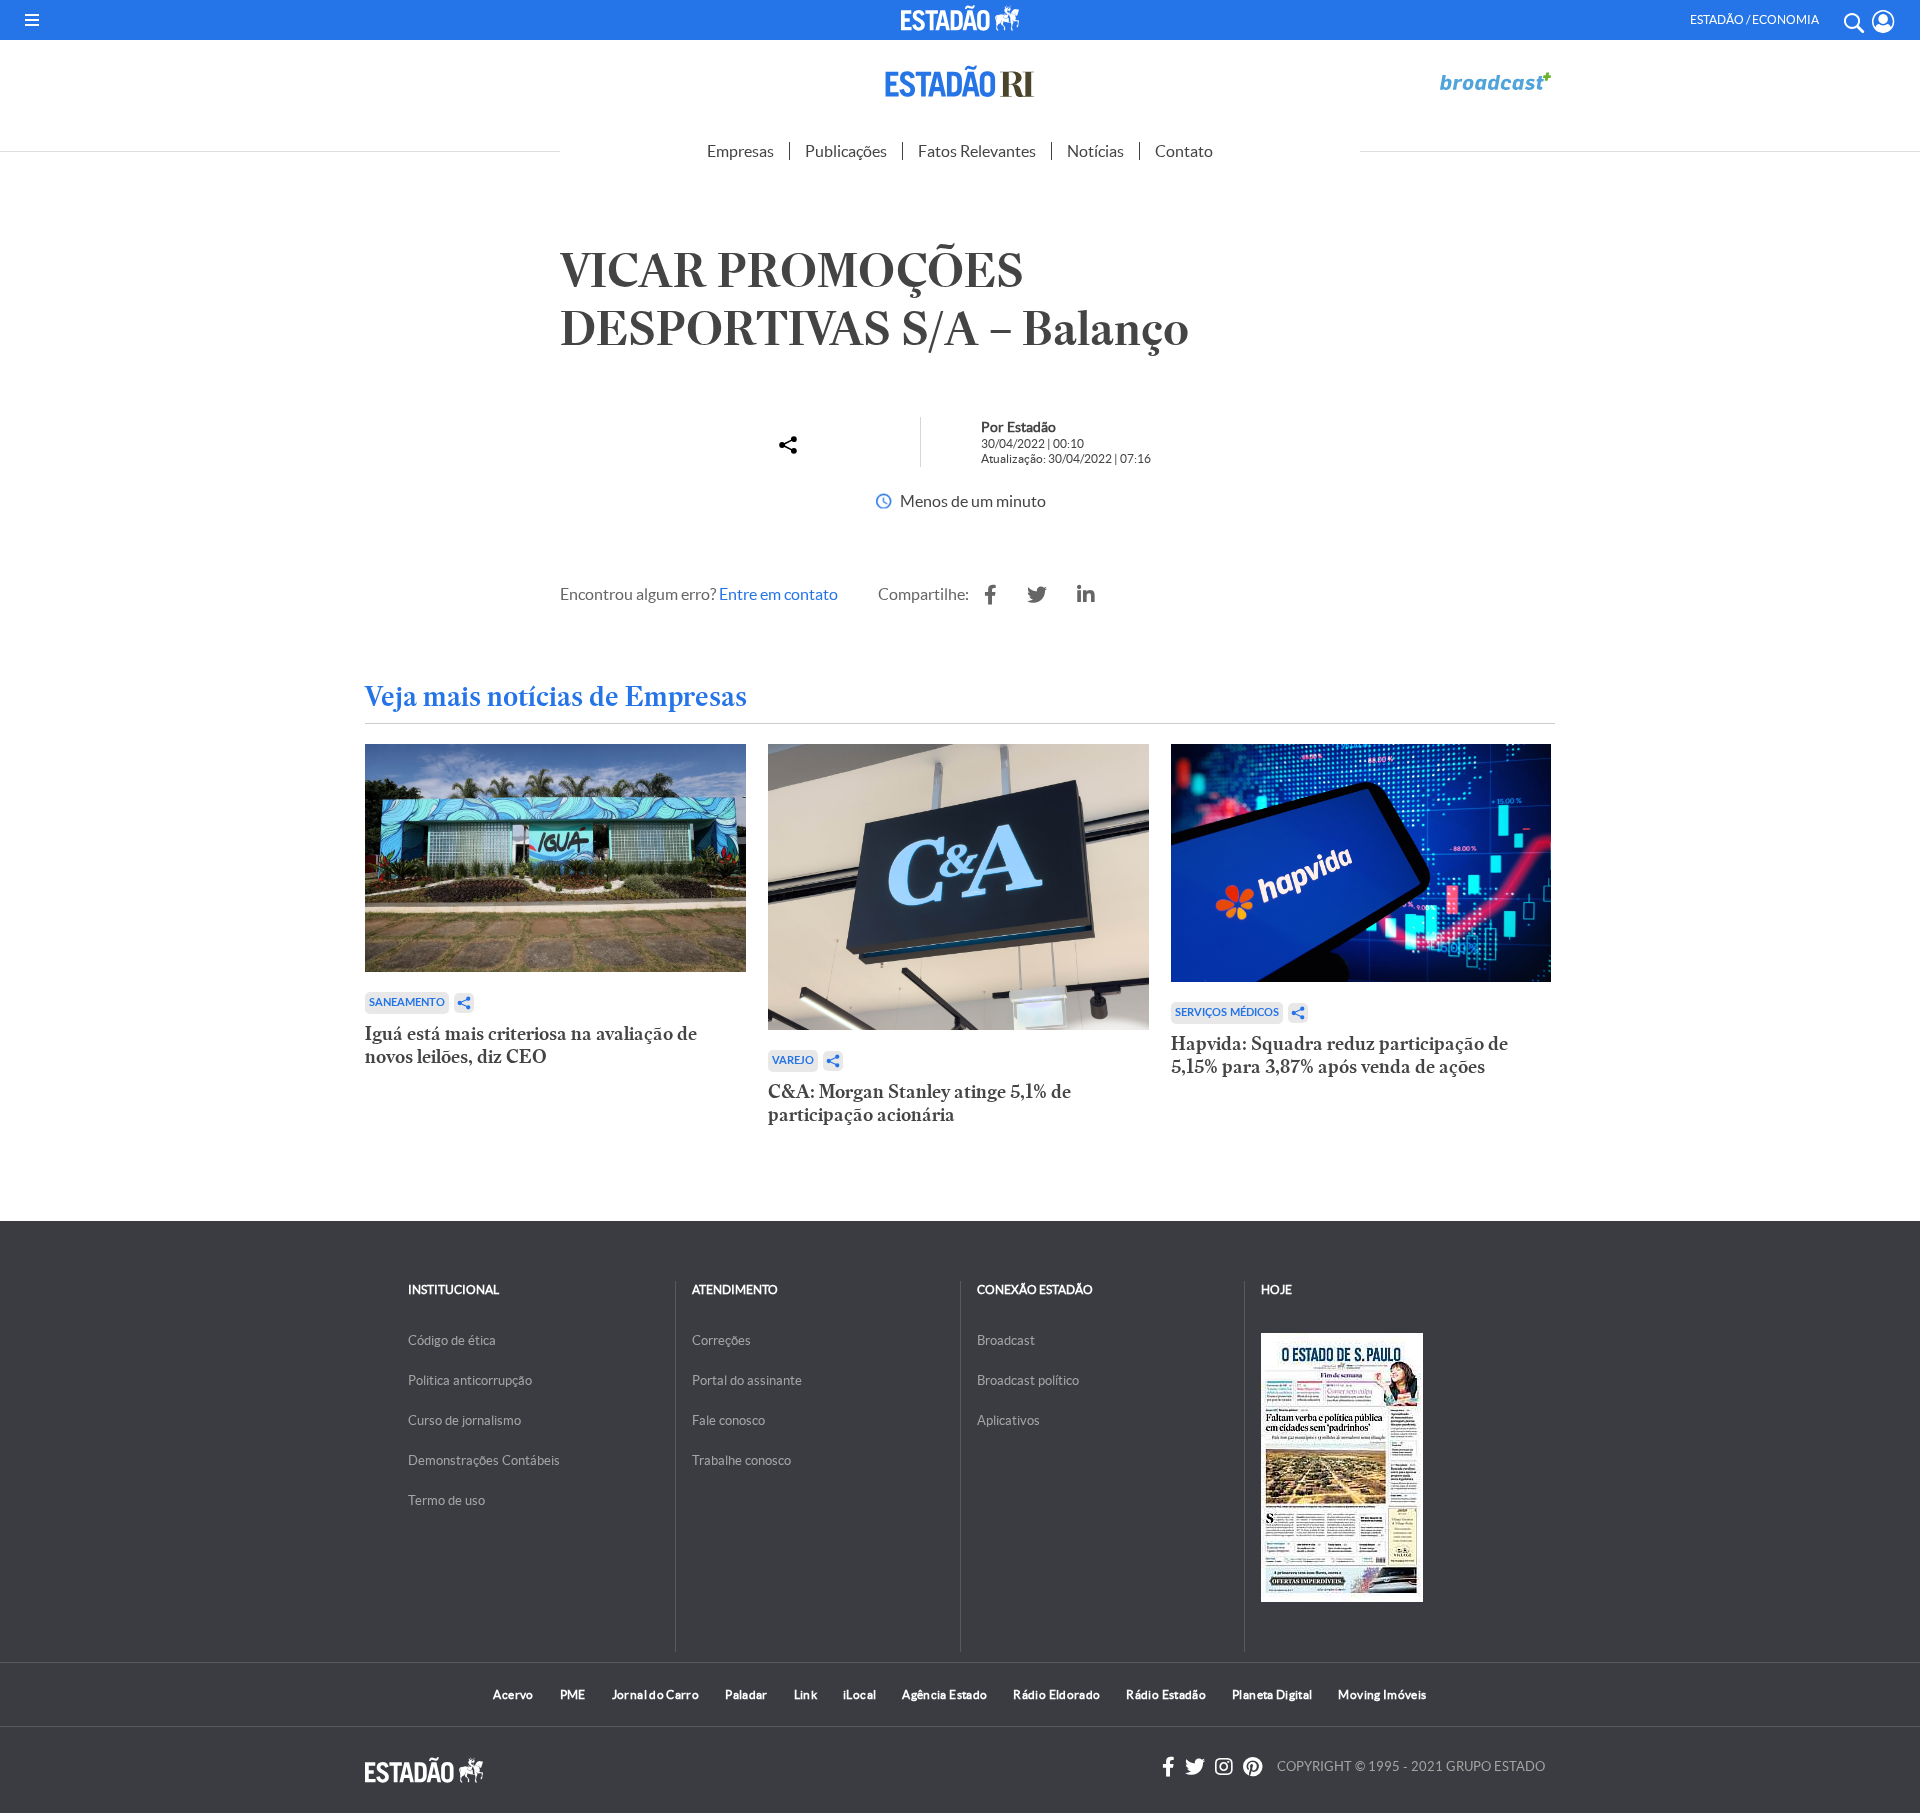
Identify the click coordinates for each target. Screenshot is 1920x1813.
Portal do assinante (747, 1380)
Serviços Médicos (1227, 1012)
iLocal (859, 1694)
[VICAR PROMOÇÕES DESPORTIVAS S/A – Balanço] (990, 595)
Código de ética (452, 1340)
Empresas (740, 151)
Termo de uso (446, 1500)
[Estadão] (964, 18)
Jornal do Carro (655, 1694)
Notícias (1095, 151)
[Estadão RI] (960, 81)
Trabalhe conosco (741, 1460)
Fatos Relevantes (977, 151)
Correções (721, 1340)
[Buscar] (1853, 20)
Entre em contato (778, 594)
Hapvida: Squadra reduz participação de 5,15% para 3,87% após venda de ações (1339, 1055)
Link (805, 1694)
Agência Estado (944, 1694)
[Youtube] (1252, 1767)
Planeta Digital (1272, 1694)
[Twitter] (1195, 1767)
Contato (1184, 151)
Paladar (746, 1694)
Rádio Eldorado (1056, 1694)
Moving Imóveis (1382, 1694)
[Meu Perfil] (1883, 21)
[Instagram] (1224, 1767)
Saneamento (407, 1002)
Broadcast (1006, 1340)
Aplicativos (1008, 1420)
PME (573, 1694)
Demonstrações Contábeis (484, 1460)
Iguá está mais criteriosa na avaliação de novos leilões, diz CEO (531, 1045)
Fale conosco (728, 1420)
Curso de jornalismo (464, 1420)
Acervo (513, 1694)
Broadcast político (1028, 1380)
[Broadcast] (1495, 81)
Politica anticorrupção (470, 1380)
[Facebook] (1168, 1767)
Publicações (846, 151)
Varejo (793, 1060)
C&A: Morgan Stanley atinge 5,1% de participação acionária (919, 1103)
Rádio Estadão (1166, 1694)
